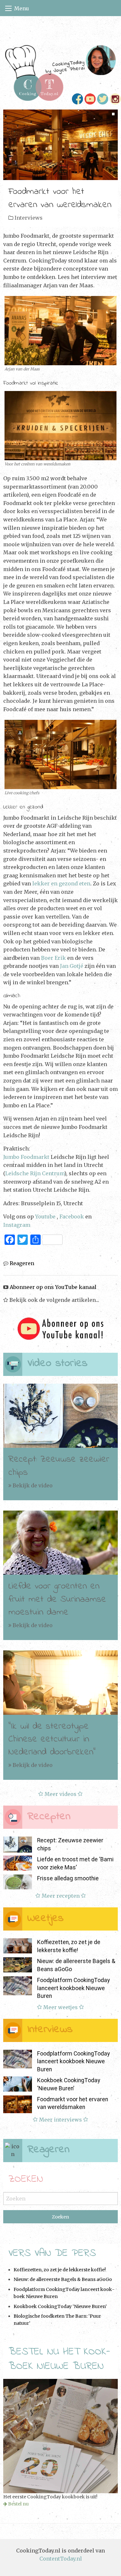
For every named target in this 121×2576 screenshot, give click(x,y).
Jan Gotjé (72, 966)
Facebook (72, 1216)
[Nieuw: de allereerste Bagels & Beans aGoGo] (18, 1965)
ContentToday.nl (61, 2559)
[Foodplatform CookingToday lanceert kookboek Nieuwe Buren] (18, 1986)
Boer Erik (53, 958)
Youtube (45, 1216)
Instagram (17, 1225)
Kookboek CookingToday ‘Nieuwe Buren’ (60, 2306)
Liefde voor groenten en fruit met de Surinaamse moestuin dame (57, 1599)
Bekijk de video (32, 1485)
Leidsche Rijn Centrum (35, 1173)
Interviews (29, 218)
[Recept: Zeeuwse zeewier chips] (60, 1416)
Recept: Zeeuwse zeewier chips (59, 1466)
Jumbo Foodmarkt (26, 1157)
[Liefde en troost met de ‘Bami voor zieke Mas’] (18, 1863)
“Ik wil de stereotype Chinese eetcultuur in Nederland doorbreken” (52, 1739)
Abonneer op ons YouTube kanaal (52, 1287)
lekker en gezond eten (61, 883)
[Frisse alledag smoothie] (18, 1882)
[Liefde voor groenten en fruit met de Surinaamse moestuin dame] (60, 1543)
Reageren (21, 1263)
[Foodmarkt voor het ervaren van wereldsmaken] (60, 144)
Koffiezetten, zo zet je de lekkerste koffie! (60, 2270)
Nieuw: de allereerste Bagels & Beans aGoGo (63, 2279)
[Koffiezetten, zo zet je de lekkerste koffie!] (18, 1946)
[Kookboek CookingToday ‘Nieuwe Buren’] (18, 2084)
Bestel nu (18, 2504)
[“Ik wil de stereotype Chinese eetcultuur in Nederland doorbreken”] (60, 1683)
